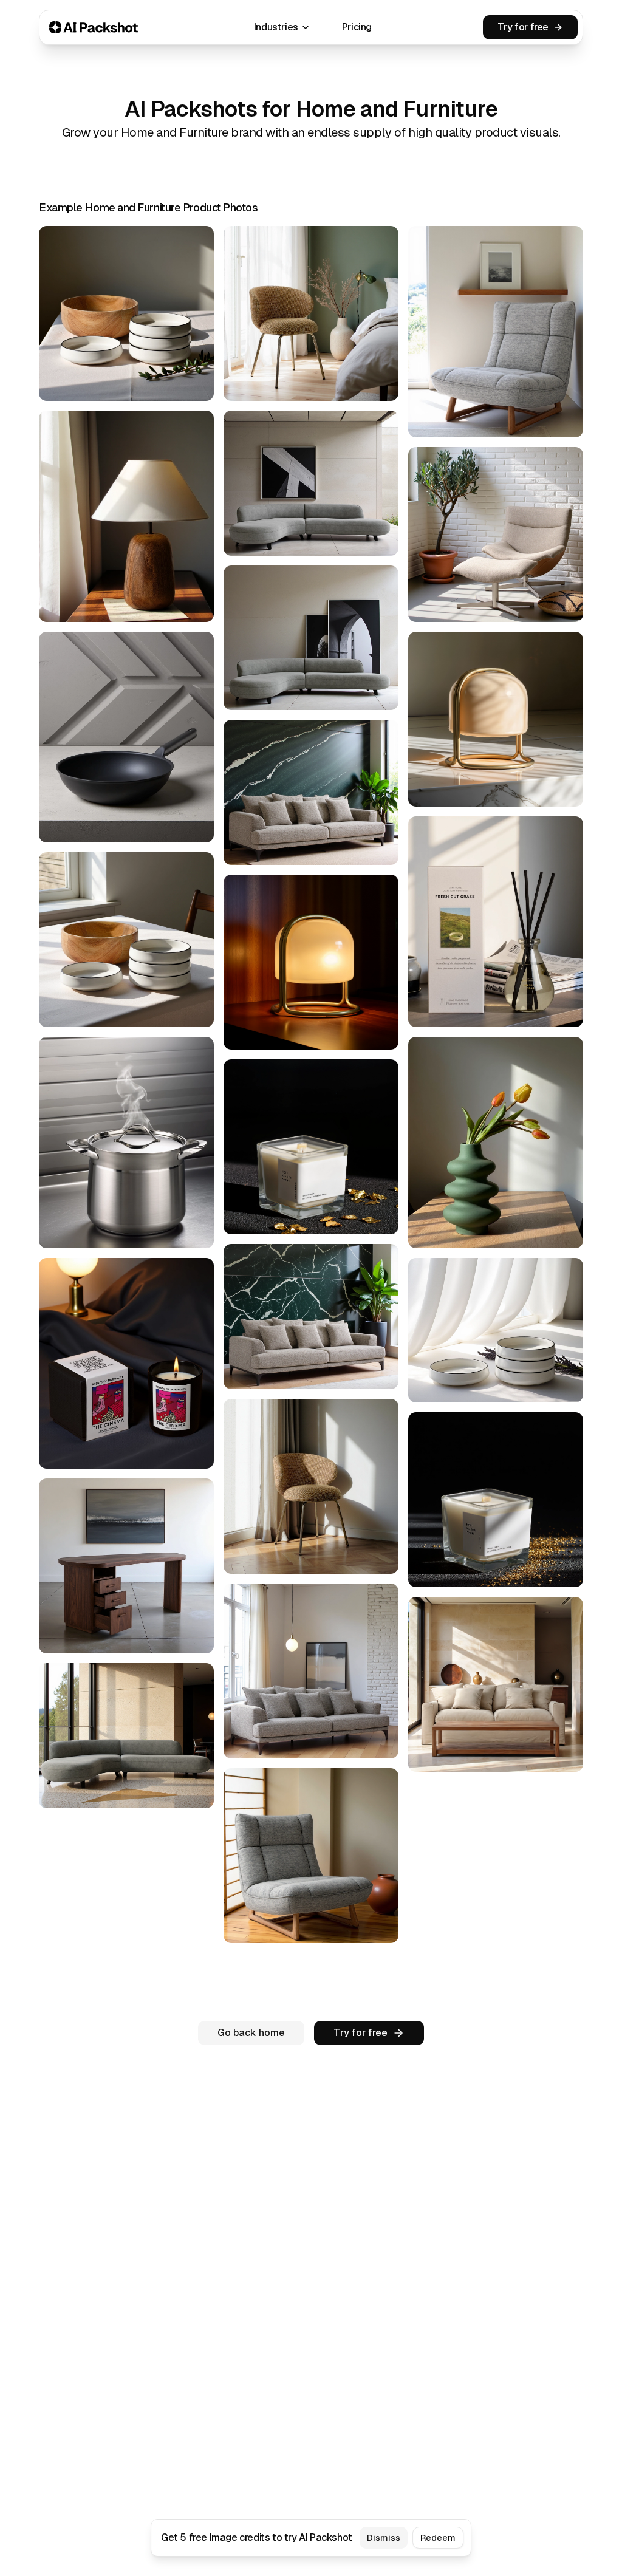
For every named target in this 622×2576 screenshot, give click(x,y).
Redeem (438, 2538)
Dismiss (384, 2538)
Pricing (357, 27)
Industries (276, 27)
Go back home (251, 2033)
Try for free (523, 27)
